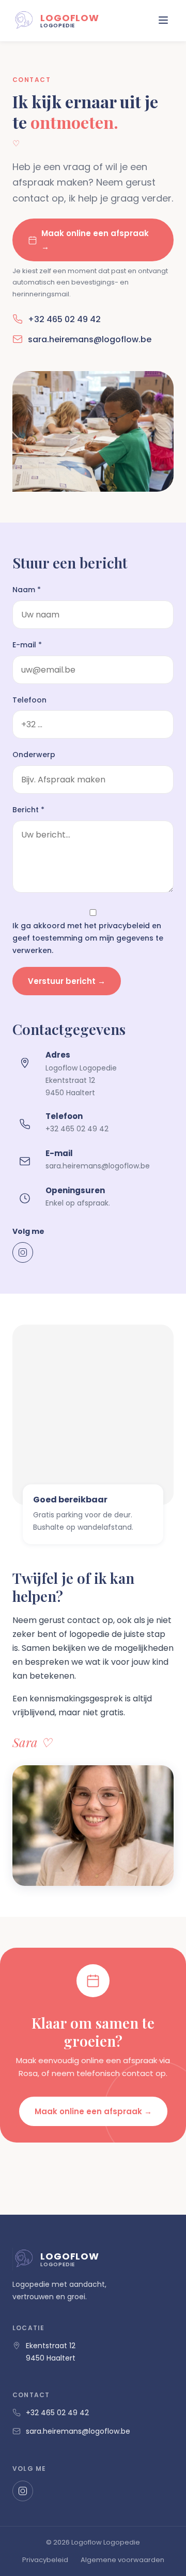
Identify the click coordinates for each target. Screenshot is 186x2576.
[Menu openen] (163, 21)
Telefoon (29, 700)
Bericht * (28, 810)
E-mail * (27, 645)
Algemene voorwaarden (122, 2560)
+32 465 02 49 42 (64, 319)
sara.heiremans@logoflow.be (90, 339)
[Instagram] (23, 1252)
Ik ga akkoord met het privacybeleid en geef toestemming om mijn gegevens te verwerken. (88, 938)
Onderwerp (34, 755)
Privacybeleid (45, 2560)
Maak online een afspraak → (95, 240)
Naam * (27, 590)
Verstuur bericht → (67, 981)
